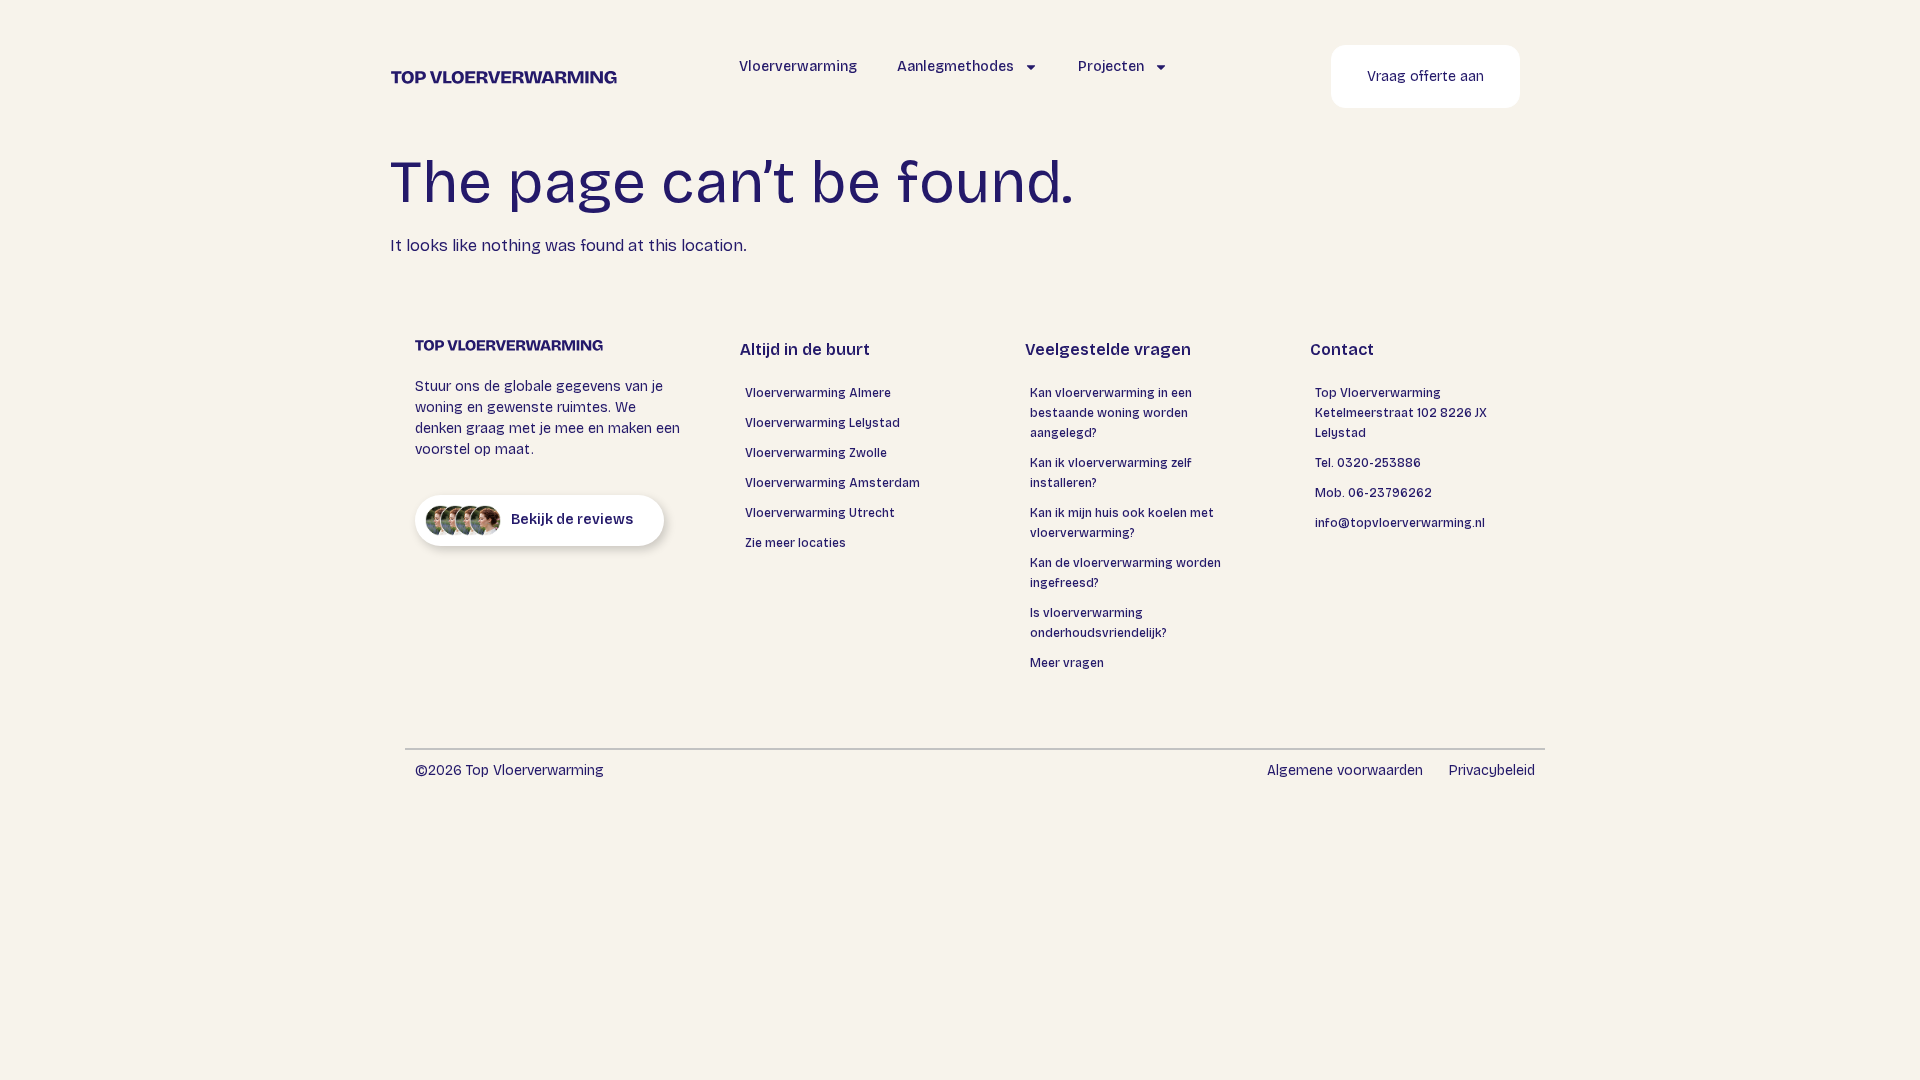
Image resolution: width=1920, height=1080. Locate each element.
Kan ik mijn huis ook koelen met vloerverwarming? (1122, 523)
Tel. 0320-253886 (1368, 463)
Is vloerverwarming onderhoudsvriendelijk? (1098, 623)
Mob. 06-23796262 (1373, 493)
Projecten (1111, 66)
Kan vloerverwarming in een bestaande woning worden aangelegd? (1111, 413)
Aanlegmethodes (955, 66)
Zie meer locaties (795, 543)
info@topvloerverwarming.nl (1400, 523)
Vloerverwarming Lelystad (822, 423)
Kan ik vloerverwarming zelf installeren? (1111, 473)
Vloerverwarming (798, 66)
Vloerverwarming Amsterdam (832, 483)
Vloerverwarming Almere (818, 393)
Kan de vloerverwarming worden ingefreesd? (1125, 573)
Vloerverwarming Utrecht (820, 513)
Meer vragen (1067, 663)
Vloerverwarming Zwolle (816, 453)
